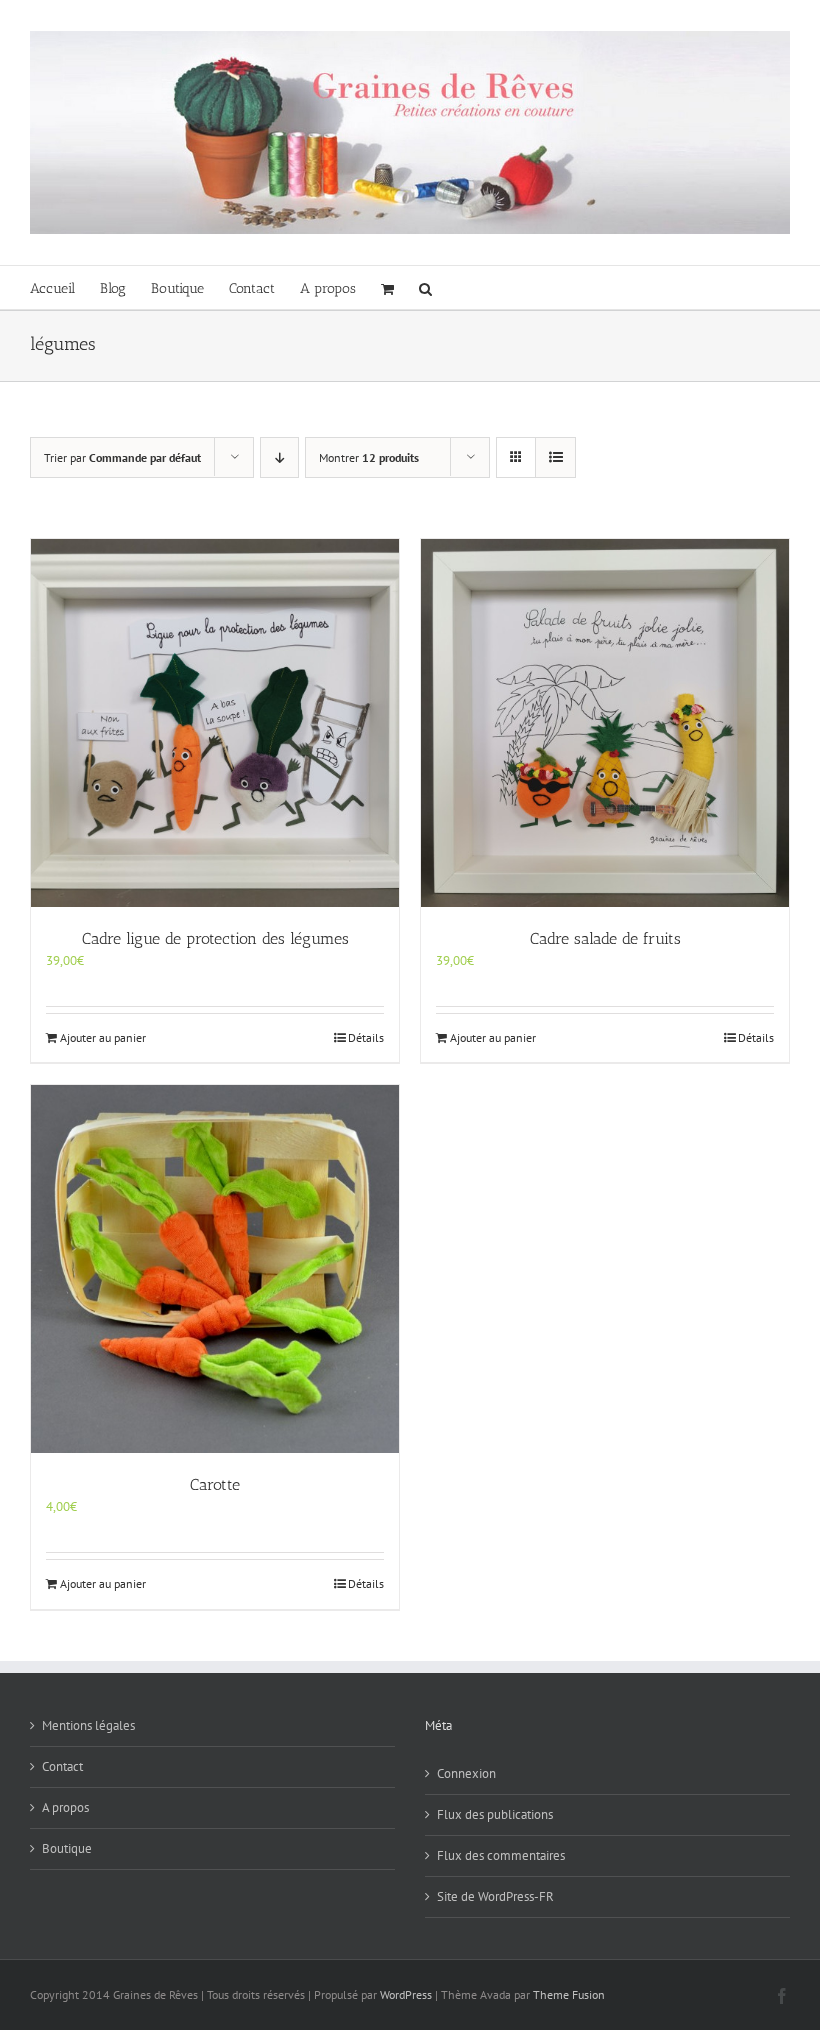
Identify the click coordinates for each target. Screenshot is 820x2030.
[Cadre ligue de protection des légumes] (215, 723)
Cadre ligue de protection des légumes (215, 938)
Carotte (215, 1484)
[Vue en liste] (555, 457)
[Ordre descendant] (279, 457)
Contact (62, 1766)
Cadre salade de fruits (605, 938)
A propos (65, 1807)
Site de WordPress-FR (495, 1896)
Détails (366, 1037)
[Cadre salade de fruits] (605, 723)
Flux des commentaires (501, 1855)
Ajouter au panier (103, 1037)
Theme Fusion (569, 1994)
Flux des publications (495, 1814)
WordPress (406, 1994)
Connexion (466, 1773)
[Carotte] (215, 1269)
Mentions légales (88, 1725)
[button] (425, 287)
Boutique (67, 1848)
